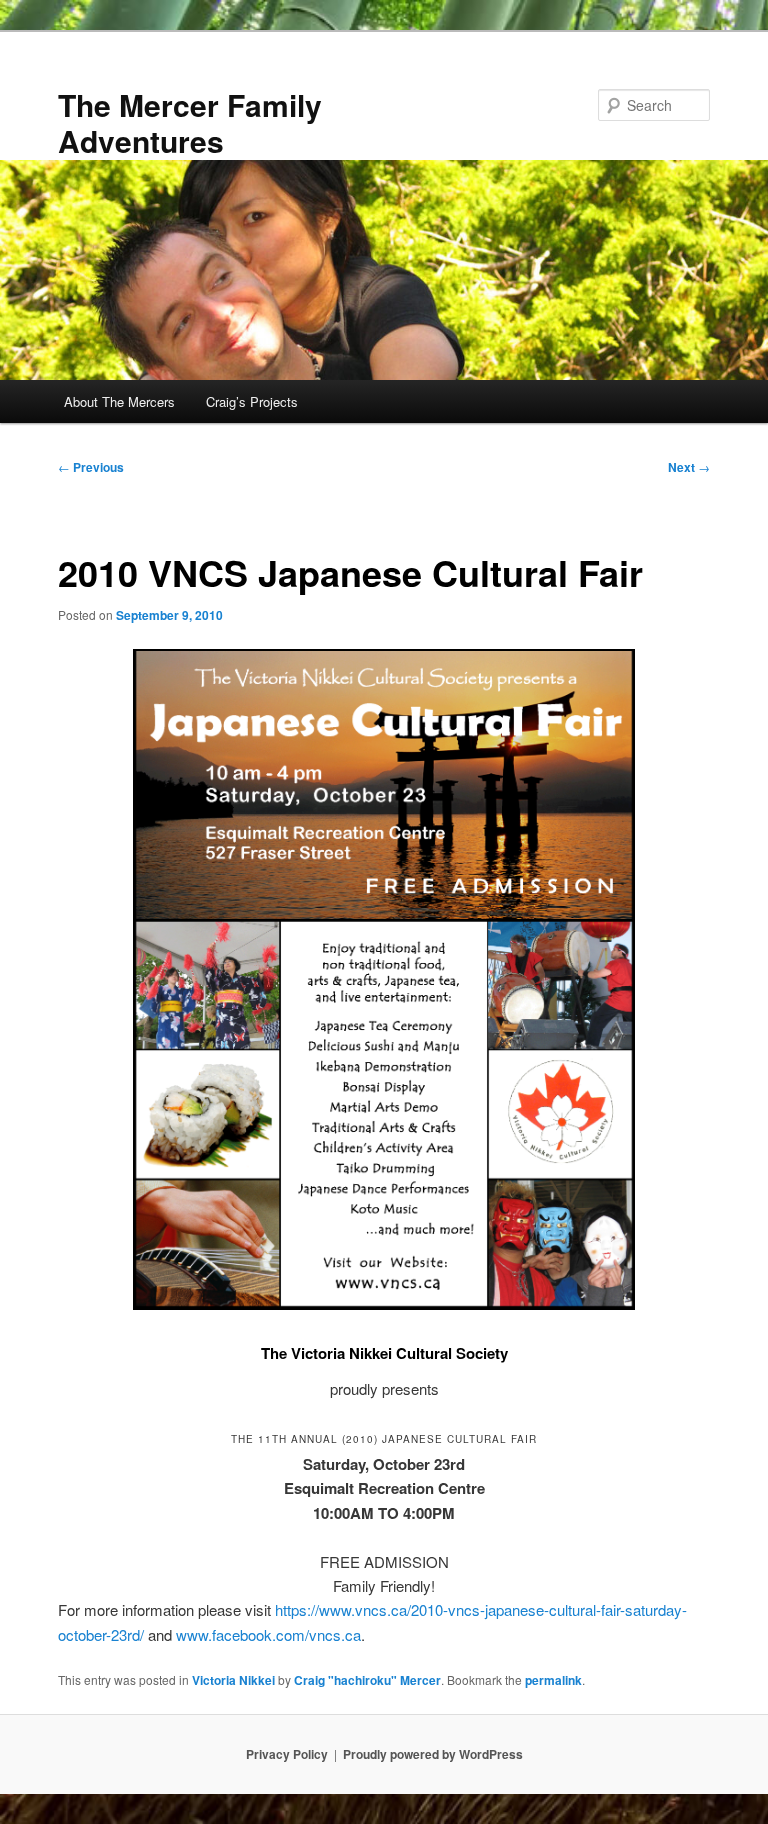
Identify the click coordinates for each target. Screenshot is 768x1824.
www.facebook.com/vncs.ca (268, 1634)
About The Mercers (119, 401)
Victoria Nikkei (233, 1680)
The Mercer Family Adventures (190, 122)
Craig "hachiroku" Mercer (367, 1680)
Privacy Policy (287, 1754)
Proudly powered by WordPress (433, 1754)
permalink (553, 1680)
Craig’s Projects (252, 401)
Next (689, 467)
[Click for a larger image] (384, 1303)
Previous (91, 467)
